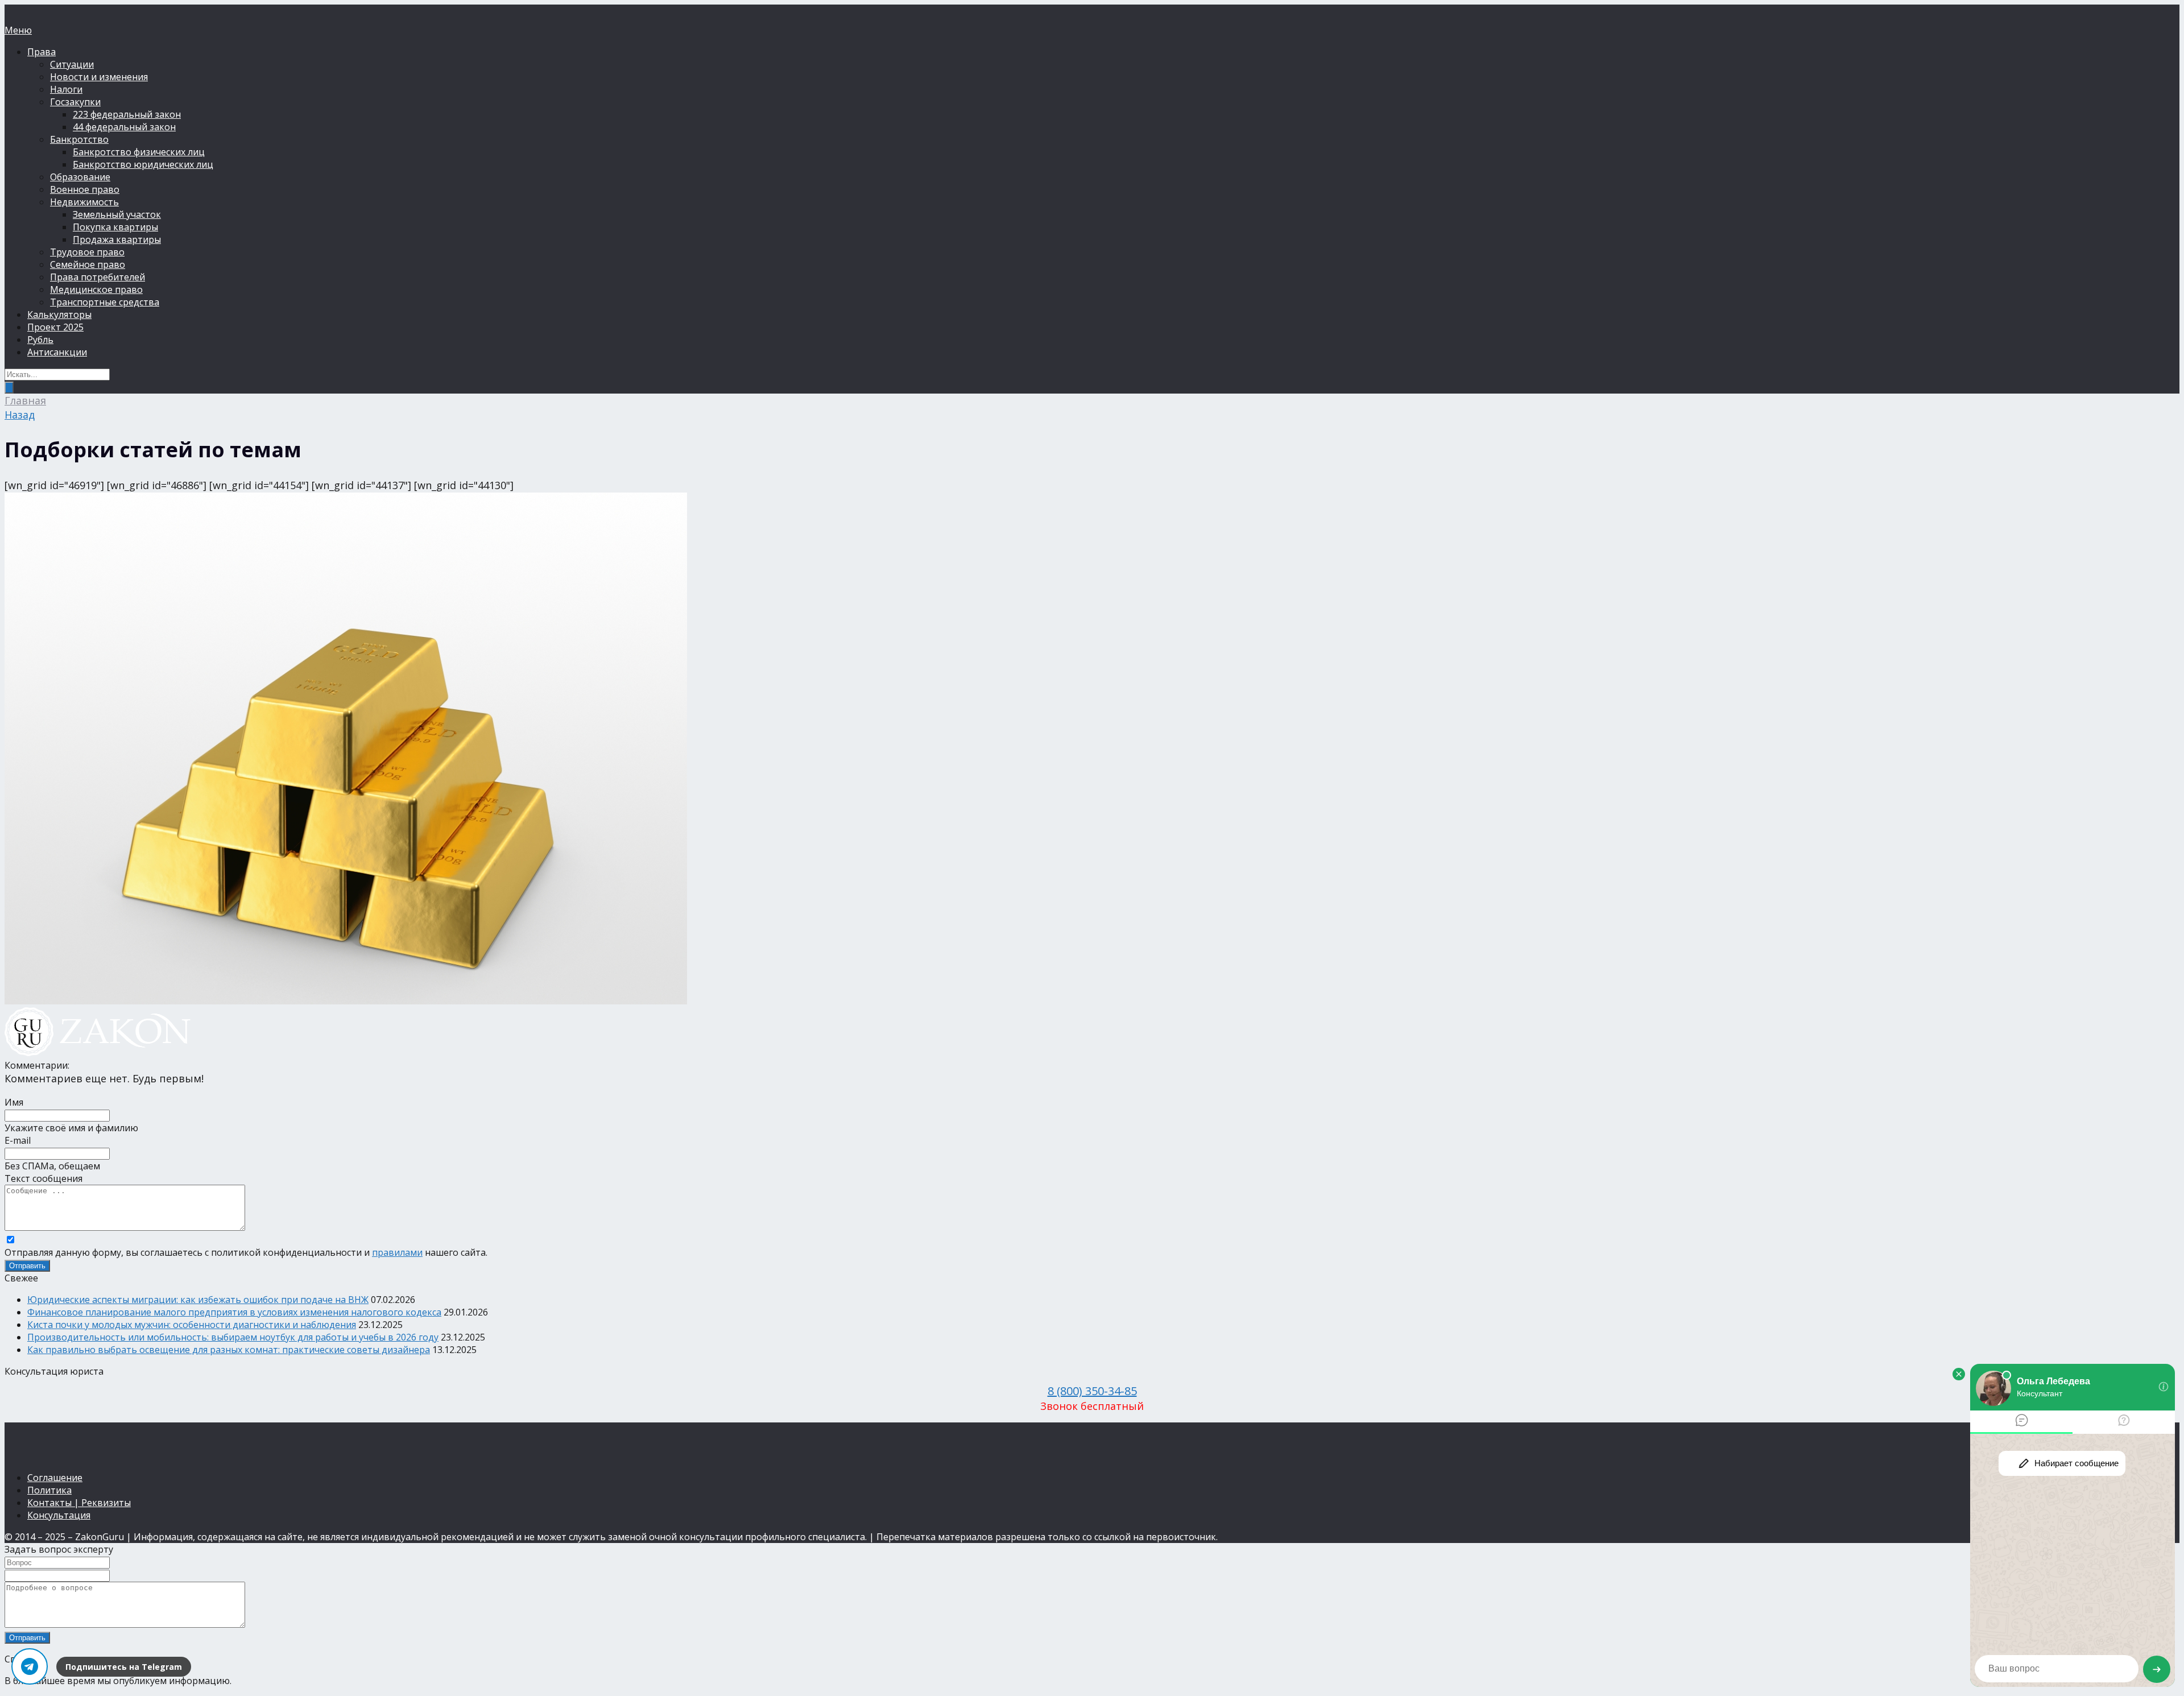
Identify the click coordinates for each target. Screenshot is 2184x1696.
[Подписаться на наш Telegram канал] (30, 1666)
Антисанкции (57, 352)
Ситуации (72, 64)
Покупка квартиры (115, 227)
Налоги (66, 89)
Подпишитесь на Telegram (124, 1667)
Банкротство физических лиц (139, 152)
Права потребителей (98, 277)
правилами (397, 1252)
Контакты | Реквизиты (79, 1503)
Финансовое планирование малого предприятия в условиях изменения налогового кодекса (234, 1312)
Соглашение (55, 1478)
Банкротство (79, 139)
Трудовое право (87, 252)
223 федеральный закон (127, 114)
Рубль (40, 340)
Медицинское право (96, 289)
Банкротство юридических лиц (143, 164)
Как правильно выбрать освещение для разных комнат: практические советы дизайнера (229, 1350)
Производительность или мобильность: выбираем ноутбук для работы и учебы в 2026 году (233, 1337)
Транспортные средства (105, 302)
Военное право (85, 189)
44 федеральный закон (124, 127)
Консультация (59, 1515)
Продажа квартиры (117, 239)
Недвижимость (84, 202)
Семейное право (88, 264)
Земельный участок (117, 214)
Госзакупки (75, 102)
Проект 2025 (55, 327)
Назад (20, 415)
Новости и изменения (99, 77)
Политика (49, 1490)
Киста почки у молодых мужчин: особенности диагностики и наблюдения (192, 1325)
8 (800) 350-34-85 (1092, 1391)
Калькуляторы (59, 315)
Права (42, 52)
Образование (80, 177)
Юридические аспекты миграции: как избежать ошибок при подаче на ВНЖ (198, 1300)
